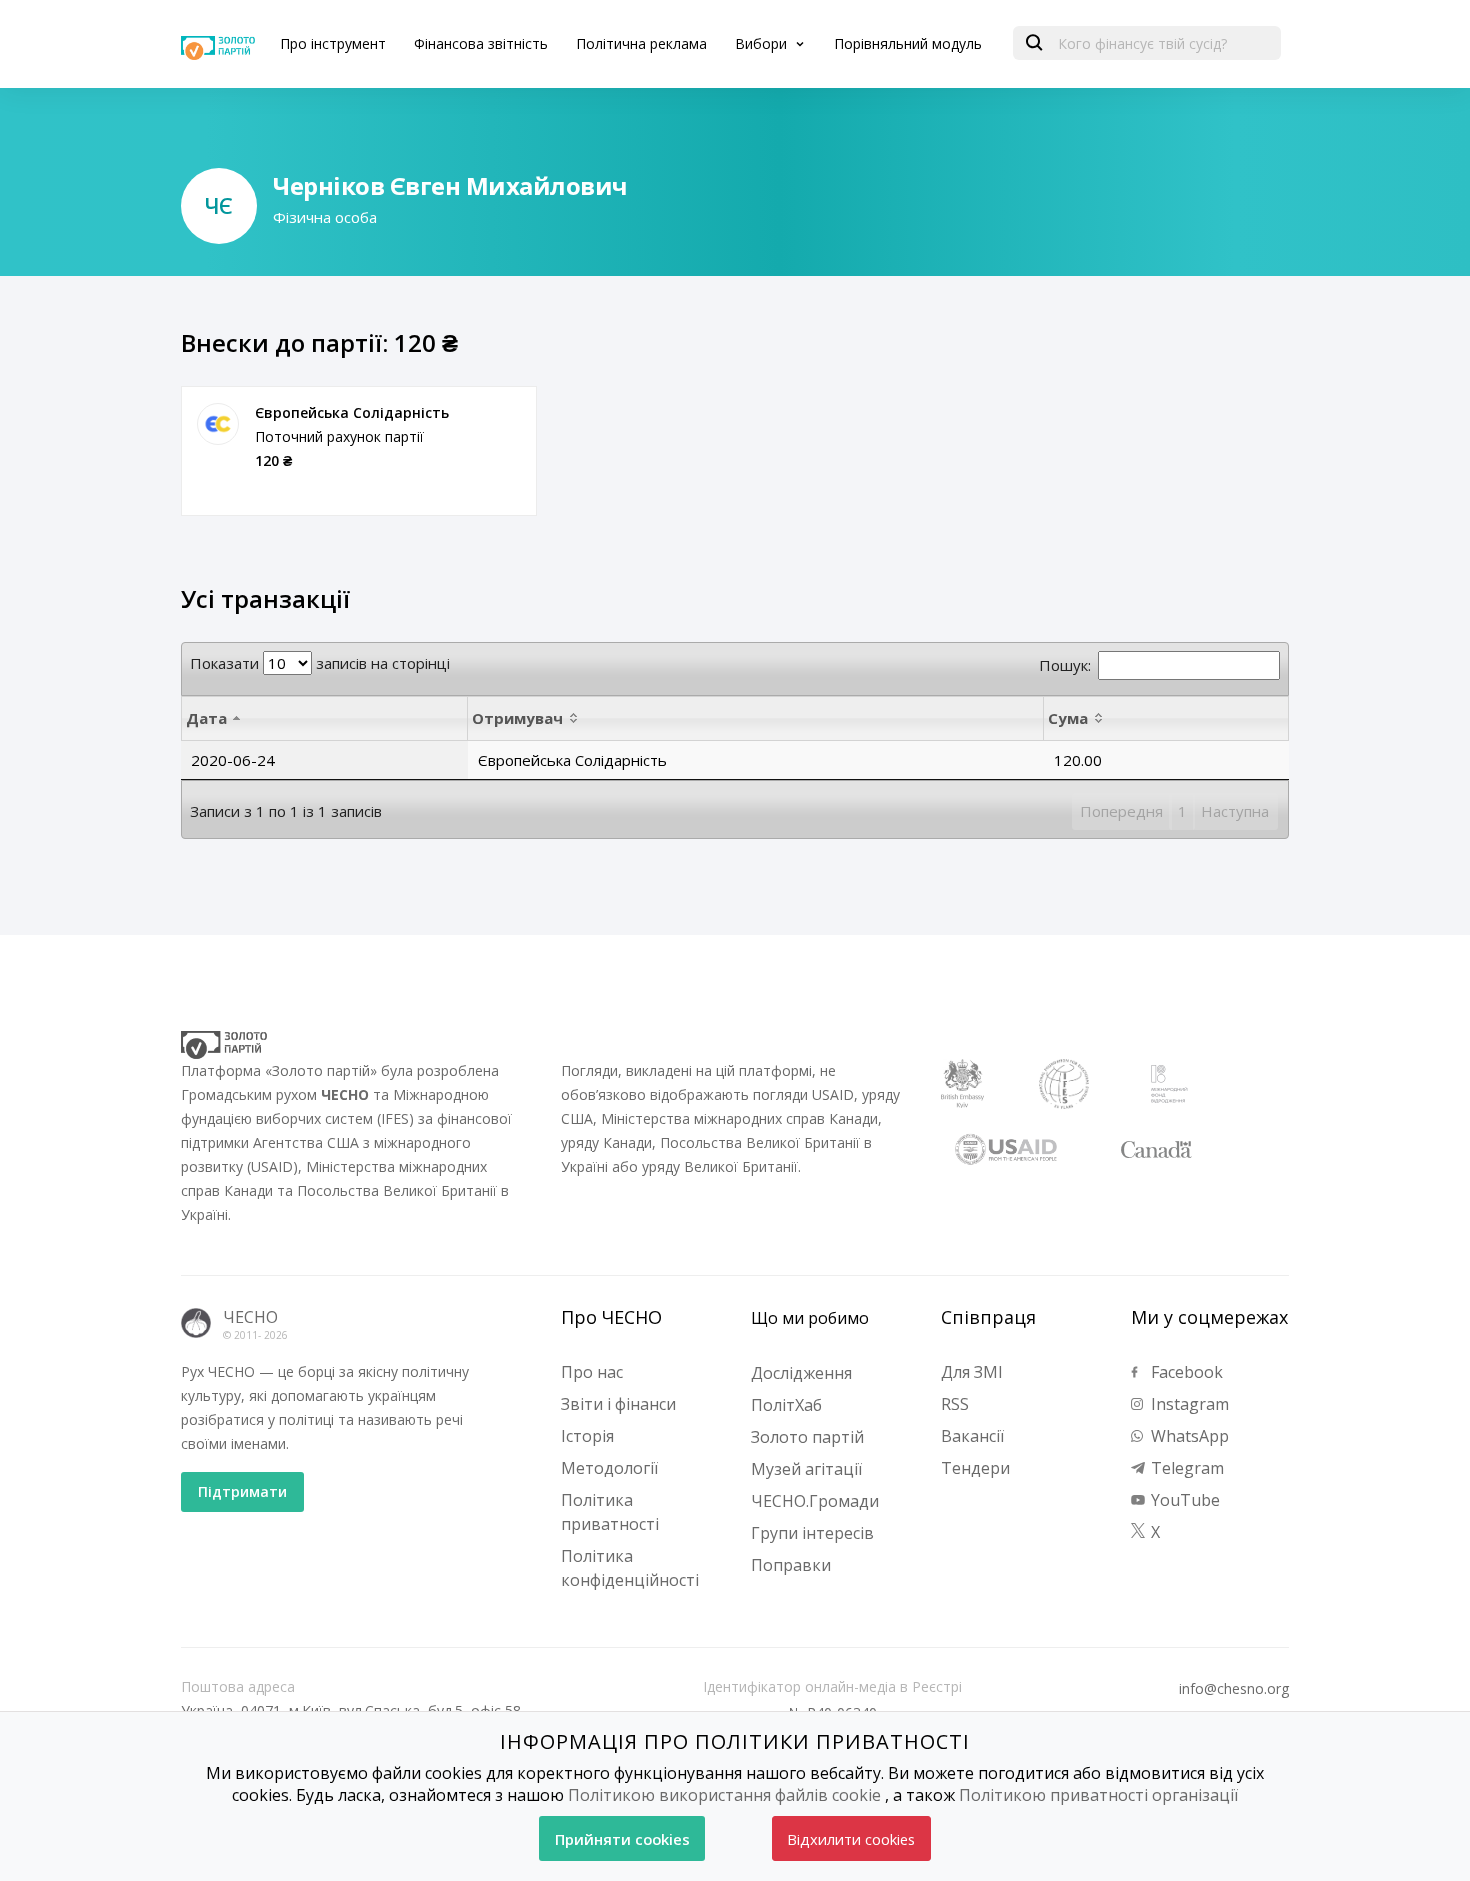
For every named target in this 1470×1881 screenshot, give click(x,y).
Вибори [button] (763, 43)
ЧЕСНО (250, 1317)
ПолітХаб (786, 1405)
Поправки (791, 1565)
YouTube (1183, 1500)
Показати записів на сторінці (320, 663)
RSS (955, 1404)
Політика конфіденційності (630, 1568)
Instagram (1188, 1404)
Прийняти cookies (622, 1839)
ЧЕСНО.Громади (815, 1501)
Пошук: (1065, 665)
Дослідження (801, 1373)
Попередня (1121, 811)
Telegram (1185, 1468)
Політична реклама (641, 43)
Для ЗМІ (972, 1372)
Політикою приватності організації (1098, 1795)
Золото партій (807, 1437)
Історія (587, 1436)
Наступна (1235, 811)
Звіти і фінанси (618, 1404)
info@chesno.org (1234, 1689)
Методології (609, 1468)
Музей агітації (806, 1469)
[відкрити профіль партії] (218, 424)
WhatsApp (1188, 1436)
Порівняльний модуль (908, 43)
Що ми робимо (810, 1318)
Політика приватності (610, 1512)
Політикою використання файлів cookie (724, 1795)
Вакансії (972, 1436)
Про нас (592, 1372)
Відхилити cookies (851, 1839)
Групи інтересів (812, 1533)
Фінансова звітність (481, 43)
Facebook (1185, 1372)
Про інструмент (333, 43)
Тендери (975, 1468)
